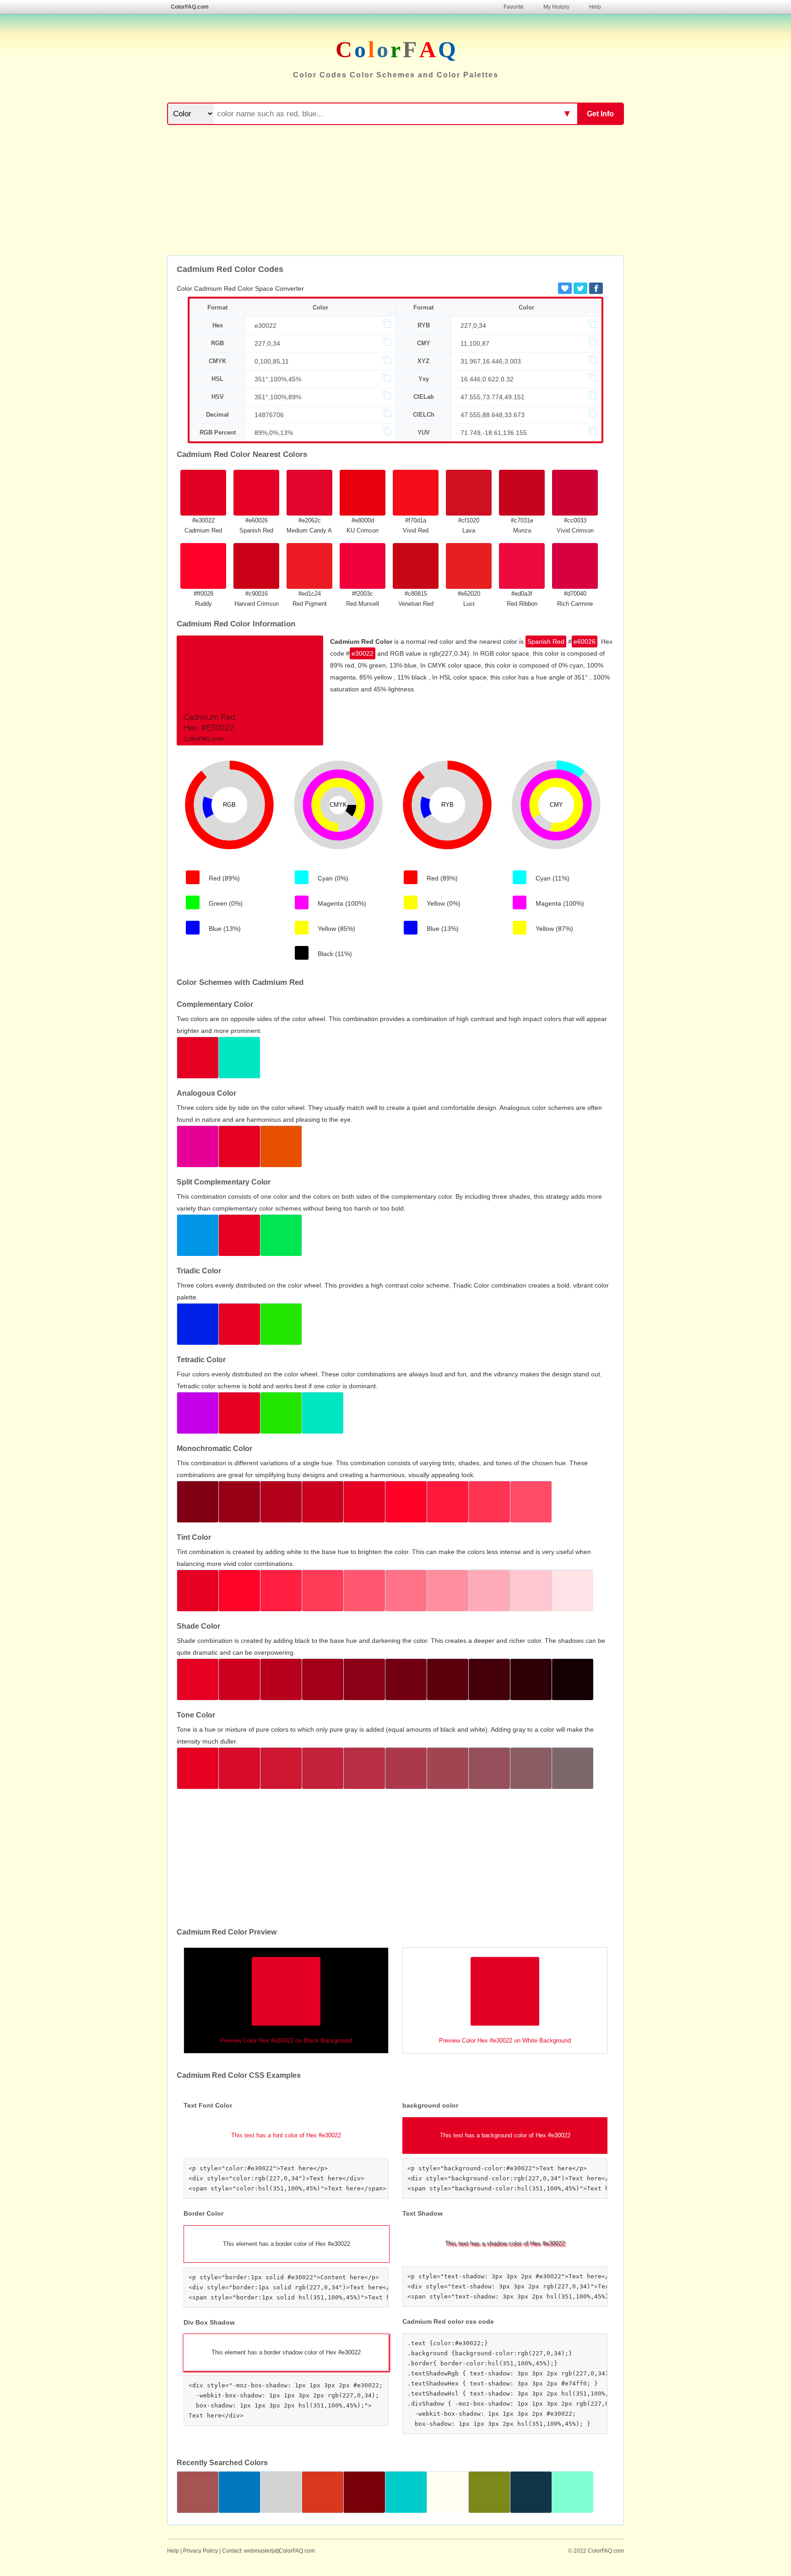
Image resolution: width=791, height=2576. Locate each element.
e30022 (265, 326)
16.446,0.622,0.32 (487, 379)
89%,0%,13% (274, 433)
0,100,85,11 (272, 361)
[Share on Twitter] (580, 288)
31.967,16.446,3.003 (491, 361)
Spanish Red (546, 641)
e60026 (585, 641)
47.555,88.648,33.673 (493, 415)
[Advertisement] (395, 191)
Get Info (600, 114)
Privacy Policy (200, 2551)
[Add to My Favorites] (565, 288)
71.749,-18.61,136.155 (494, 433)
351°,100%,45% (278, 379)
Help (595, 7)
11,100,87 (475, 343)
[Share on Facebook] (596, 288)
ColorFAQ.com (190, 7)
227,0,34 (473, 326)
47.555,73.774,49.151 (493, 397)
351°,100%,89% (278, 397)
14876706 (269, 415)
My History (556, 7)
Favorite (514, 7)
